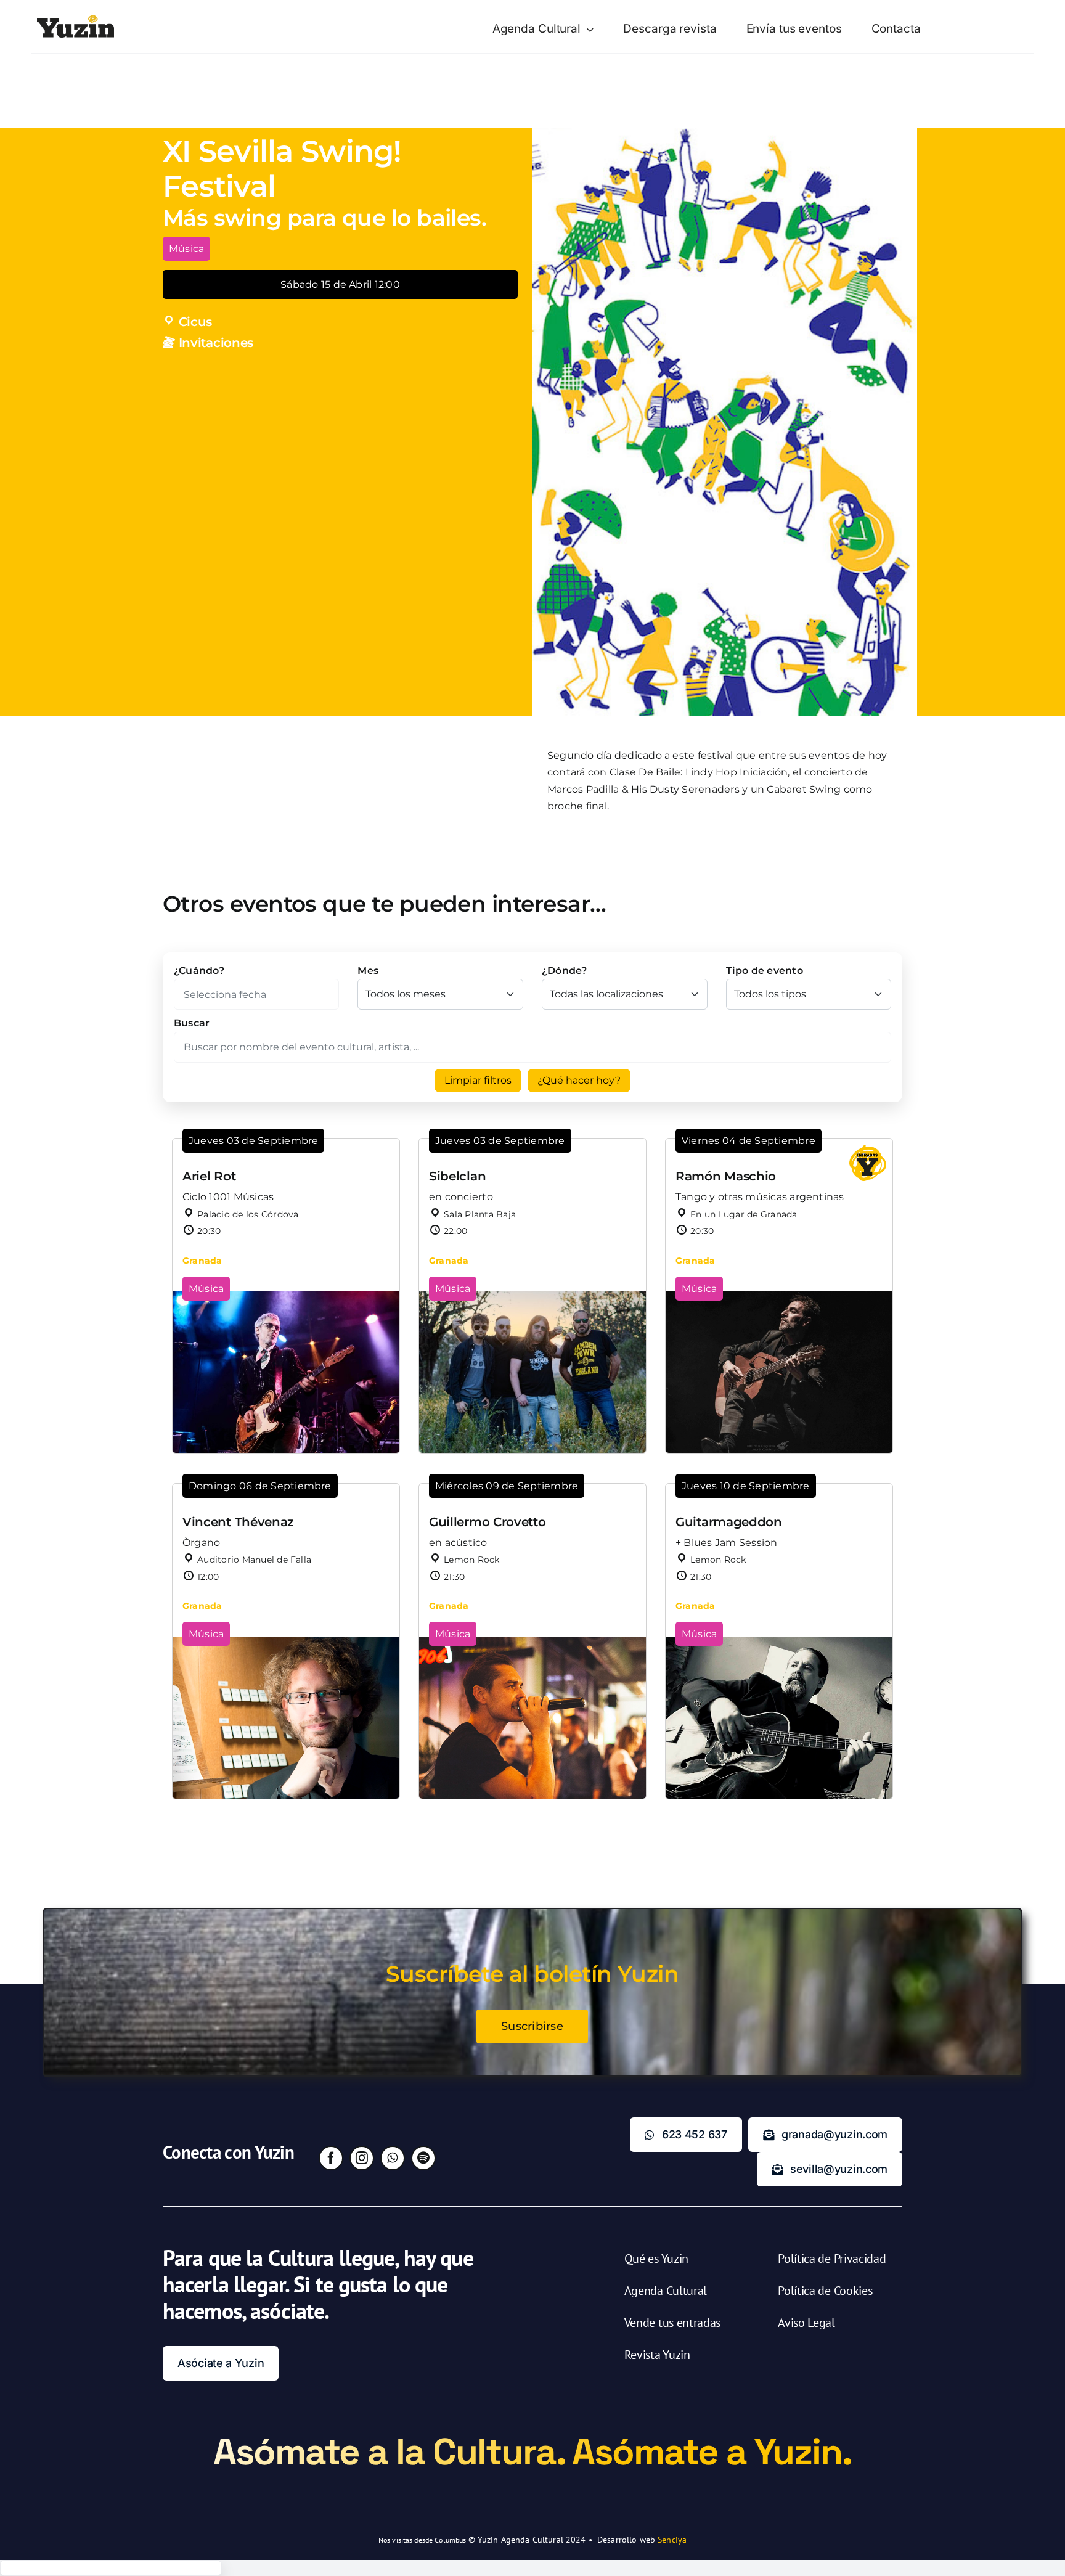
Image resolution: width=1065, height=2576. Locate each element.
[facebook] (331, 2158)
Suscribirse (532, 2026)
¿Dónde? (565, 971)
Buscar (192, 1023)
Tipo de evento (765, 971)
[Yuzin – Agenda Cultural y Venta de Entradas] (75, 19)
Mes (368, 971)
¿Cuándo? (199, 971)
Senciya (672, 2540)
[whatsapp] (393, 2158)
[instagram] (362, 2158)
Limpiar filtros (478, 1080)
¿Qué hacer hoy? (579, 1080)
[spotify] (423, 2158)
